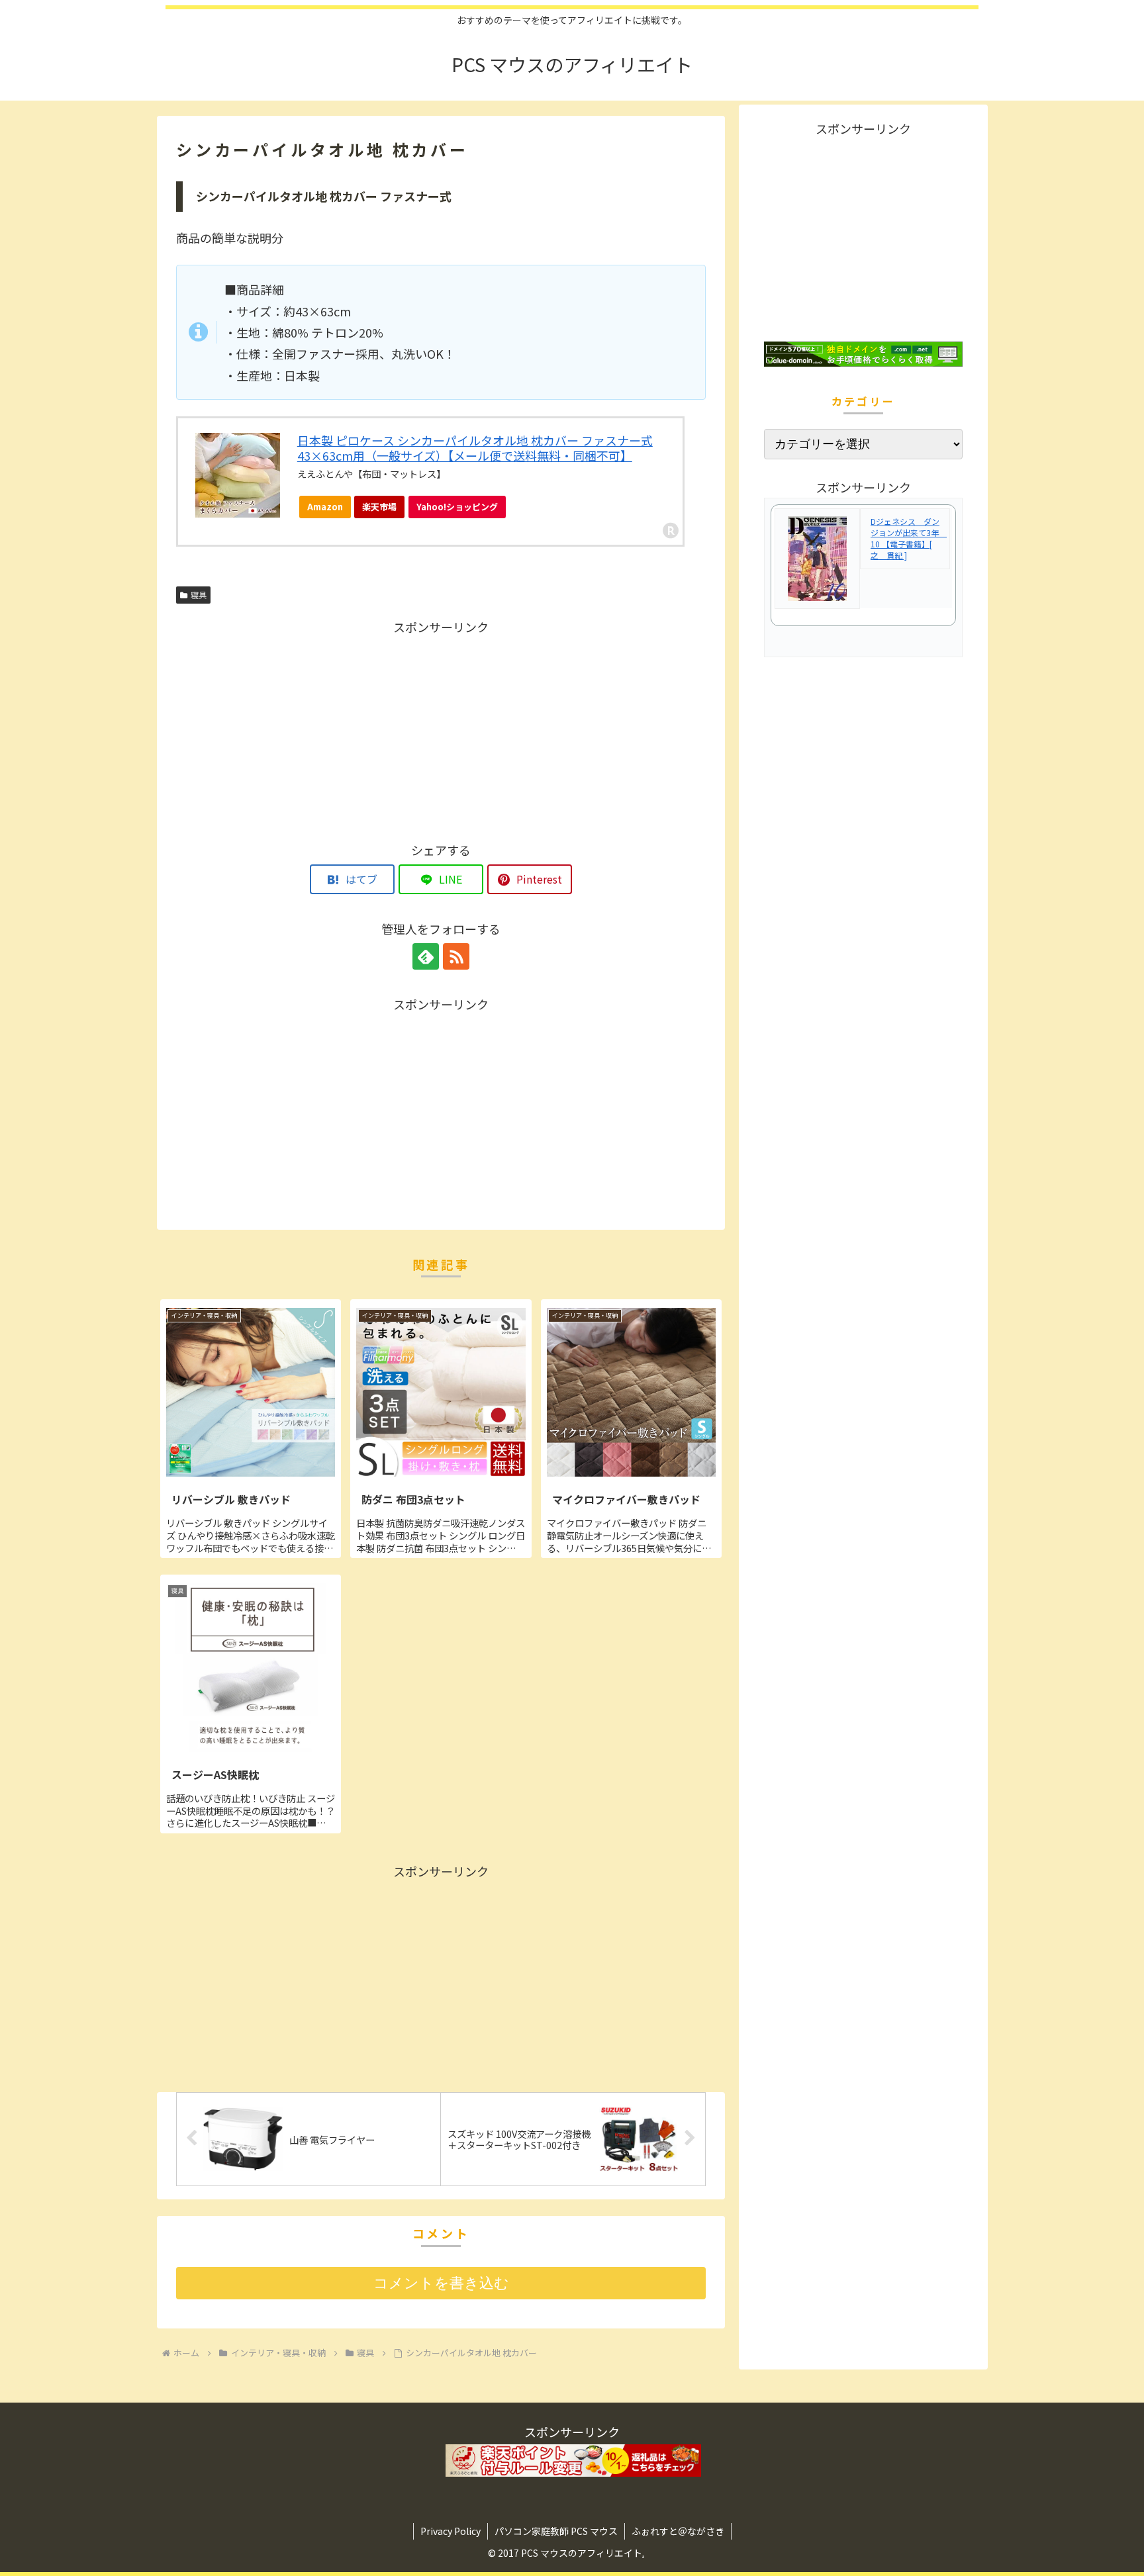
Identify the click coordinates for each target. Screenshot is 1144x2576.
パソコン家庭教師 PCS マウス (556, 2531)
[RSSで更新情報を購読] (456, 956)
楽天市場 (379, 507)
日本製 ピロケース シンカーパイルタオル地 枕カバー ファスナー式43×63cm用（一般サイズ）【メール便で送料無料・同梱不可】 (475, 448)
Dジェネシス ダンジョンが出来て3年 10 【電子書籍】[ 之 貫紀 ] (909, 538)
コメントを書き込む (441, 2283)
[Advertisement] (441, 730)
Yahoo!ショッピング (457, 507)
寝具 (199, 595)
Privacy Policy (451, 2531)
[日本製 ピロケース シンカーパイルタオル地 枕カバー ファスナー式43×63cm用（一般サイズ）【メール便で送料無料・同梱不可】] (238, 476)
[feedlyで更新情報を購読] (426, 956)
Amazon (325, 507)
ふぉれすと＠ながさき (678, 2531)
